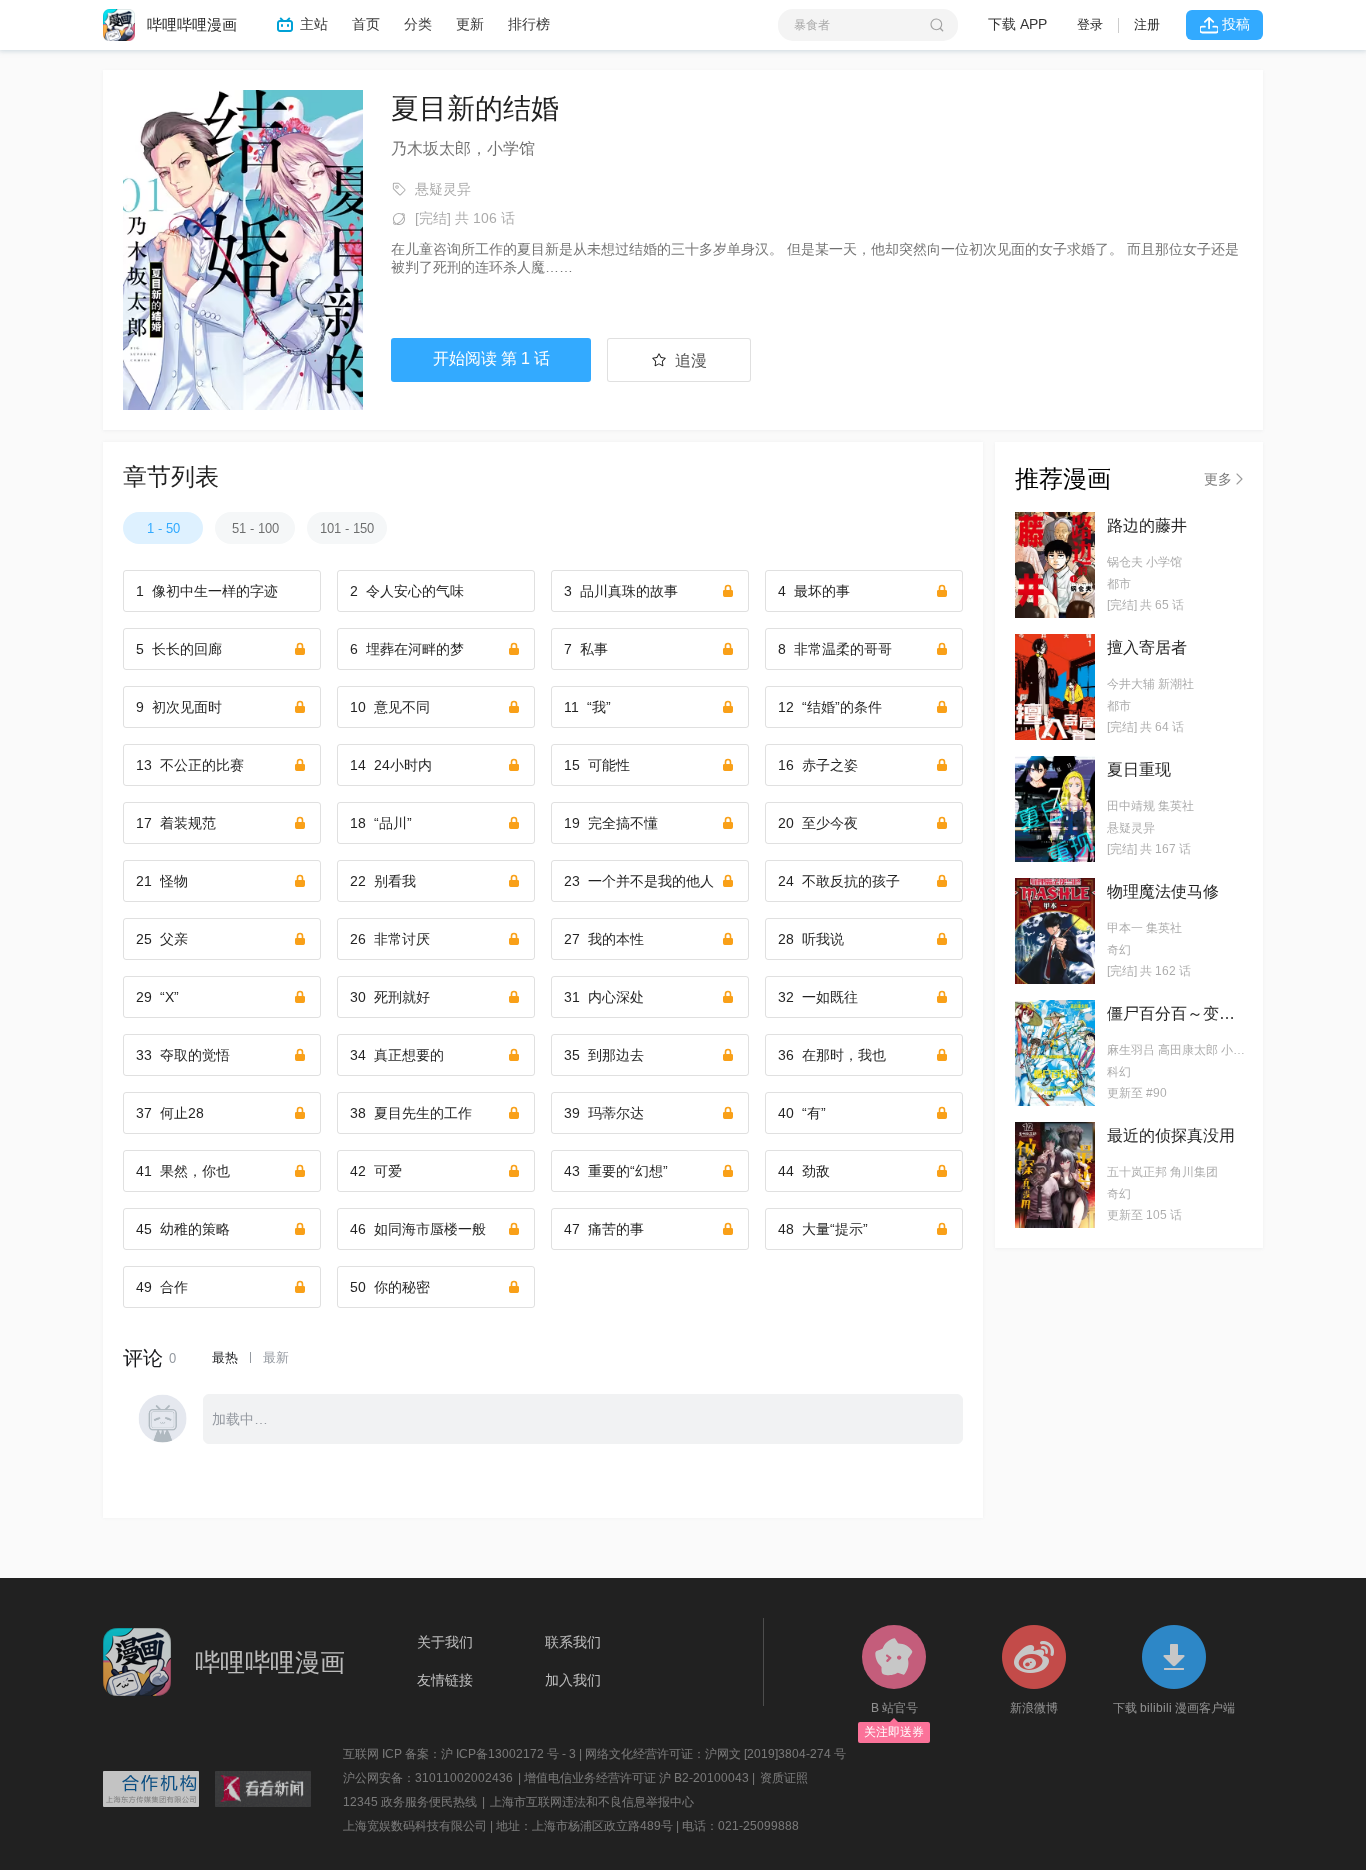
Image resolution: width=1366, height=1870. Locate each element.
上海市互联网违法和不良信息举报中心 (592, 1802)
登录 (1090, 24)
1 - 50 (163, 528)
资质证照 (784, 1778)
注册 (1147, 24)
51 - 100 (255, 528)
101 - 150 (347, 528)
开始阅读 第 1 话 (491, 358)
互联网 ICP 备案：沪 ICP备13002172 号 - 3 (459, 1754)
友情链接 (445, 1680)
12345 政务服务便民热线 (410, 1802)
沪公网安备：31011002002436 (428, 1778)
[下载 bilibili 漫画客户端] (1174, 1662)
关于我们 (445, 1642)
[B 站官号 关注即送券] (894, 1662)
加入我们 (573, 1680)
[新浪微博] (1034, 1662)
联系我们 (573, 1642)
